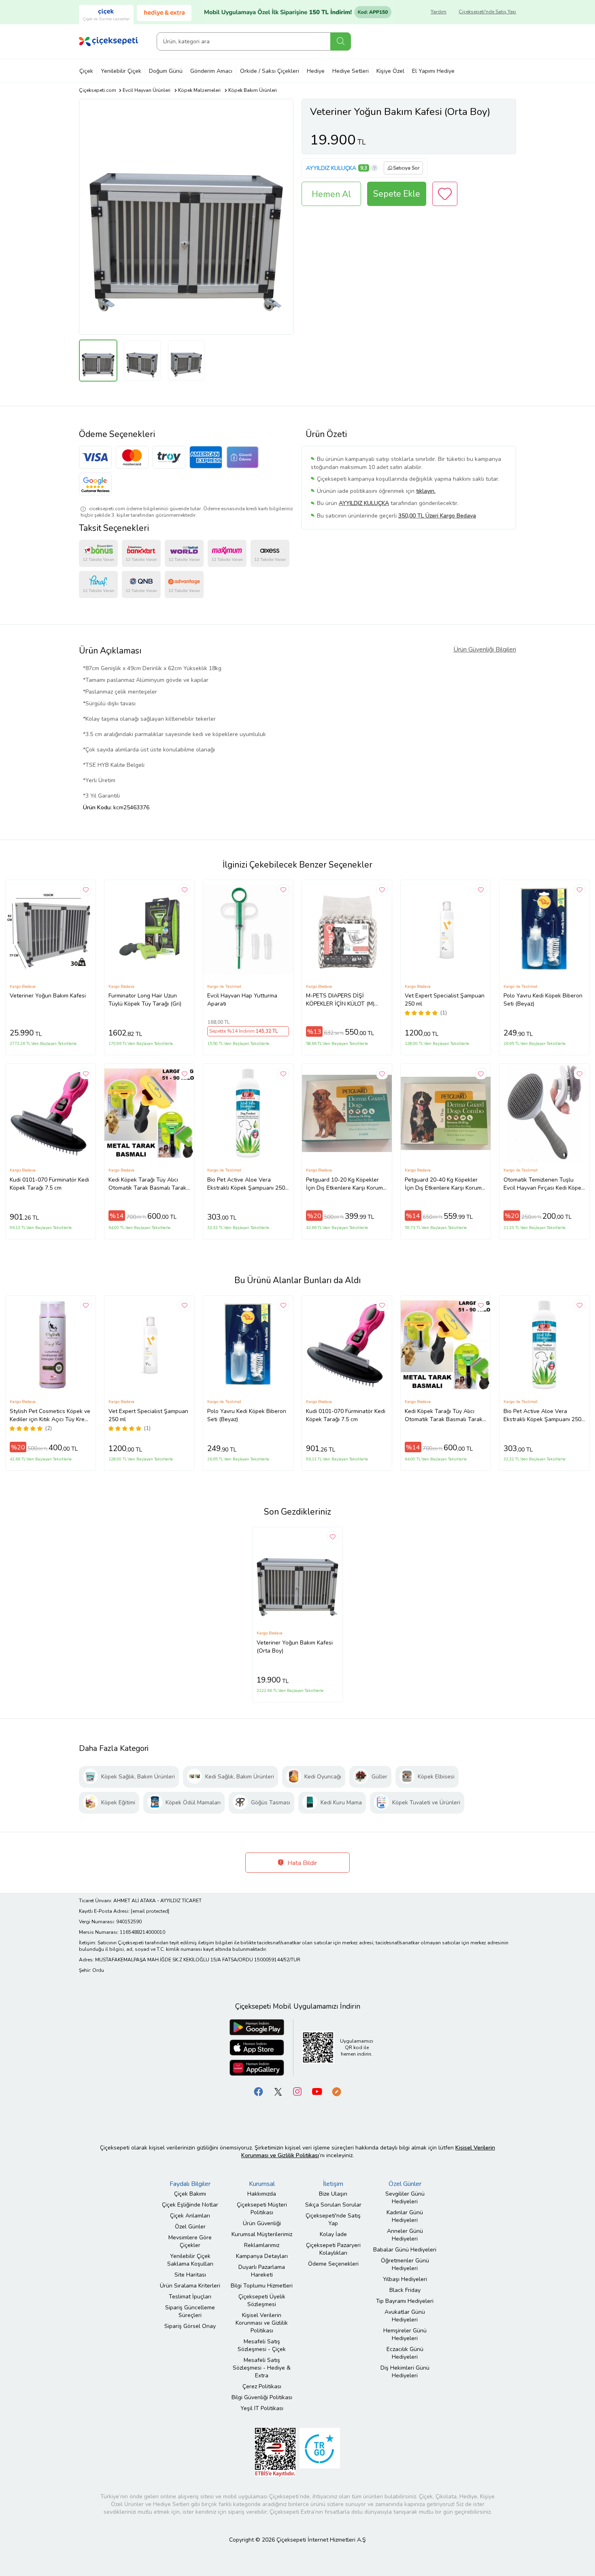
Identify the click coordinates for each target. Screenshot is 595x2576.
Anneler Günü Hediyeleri (405, 2235)
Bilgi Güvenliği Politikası (262, 2397)
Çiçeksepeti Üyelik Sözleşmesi (262, 2300)
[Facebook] (259, 2091)
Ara (341, 41)
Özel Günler (190, 2227)
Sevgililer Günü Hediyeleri (405, 2198)
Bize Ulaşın (333, 2194)
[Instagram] (297, 2091)
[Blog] (336, 2091)
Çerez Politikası (262, 2386)
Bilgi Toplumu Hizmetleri (262, 2286)
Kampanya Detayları (262, 2256)
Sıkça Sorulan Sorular (333, 2205)
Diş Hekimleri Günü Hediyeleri (405, 2372)
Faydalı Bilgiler (190, 2184)
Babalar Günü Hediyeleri (405, 2250)
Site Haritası (190, 2275)
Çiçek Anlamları (190, 2216)
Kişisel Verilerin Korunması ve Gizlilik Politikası (262, 2323)
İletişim (333, 2184)
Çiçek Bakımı (190, 2194)
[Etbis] (275, 2452)
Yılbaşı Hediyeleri (405, 2279)
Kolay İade (333, 2234)
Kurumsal (262, 2184)
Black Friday (405, 2290)
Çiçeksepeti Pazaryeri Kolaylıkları (333, 2249)
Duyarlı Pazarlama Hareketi (262, 2271)
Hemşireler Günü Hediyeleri (405, 2334)
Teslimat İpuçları (190, 2297)
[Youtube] (317, 2091)
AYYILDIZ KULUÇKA (331, 168)
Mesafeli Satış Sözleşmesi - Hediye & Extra (262, 2368)
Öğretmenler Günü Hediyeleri (405, 2264)
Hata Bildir (301, 1863)
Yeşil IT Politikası (262, 2408)
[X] (278, 2091)
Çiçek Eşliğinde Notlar (190, 2205)
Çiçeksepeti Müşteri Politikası (262, 2209)
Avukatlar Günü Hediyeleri (405, 2316)
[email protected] (150, 1911)
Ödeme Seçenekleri (333, 2264)
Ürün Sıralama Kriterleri (190, 2286)
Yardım (439, 12)
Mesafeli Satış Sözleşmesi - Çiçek (262, 2345)
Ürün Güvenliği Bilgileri (485, 649)
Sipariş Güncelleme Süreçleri (190, 2311)
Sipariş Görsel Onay (190, 2326)
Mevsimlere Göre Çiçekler (190, 2241)
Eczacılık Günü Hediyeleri (405, 2353)
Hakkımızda (262, 2194)
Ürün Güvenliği (262, 2223)
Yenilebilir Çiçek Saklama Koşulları (190, 2260)
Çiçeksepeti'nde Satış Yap (487, 12)
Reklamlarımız (262, 2245)
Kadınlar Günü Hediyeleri (405, 2216)
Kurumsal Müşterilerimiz (262, 2234)
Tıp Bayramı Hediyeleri (405, 2301)
